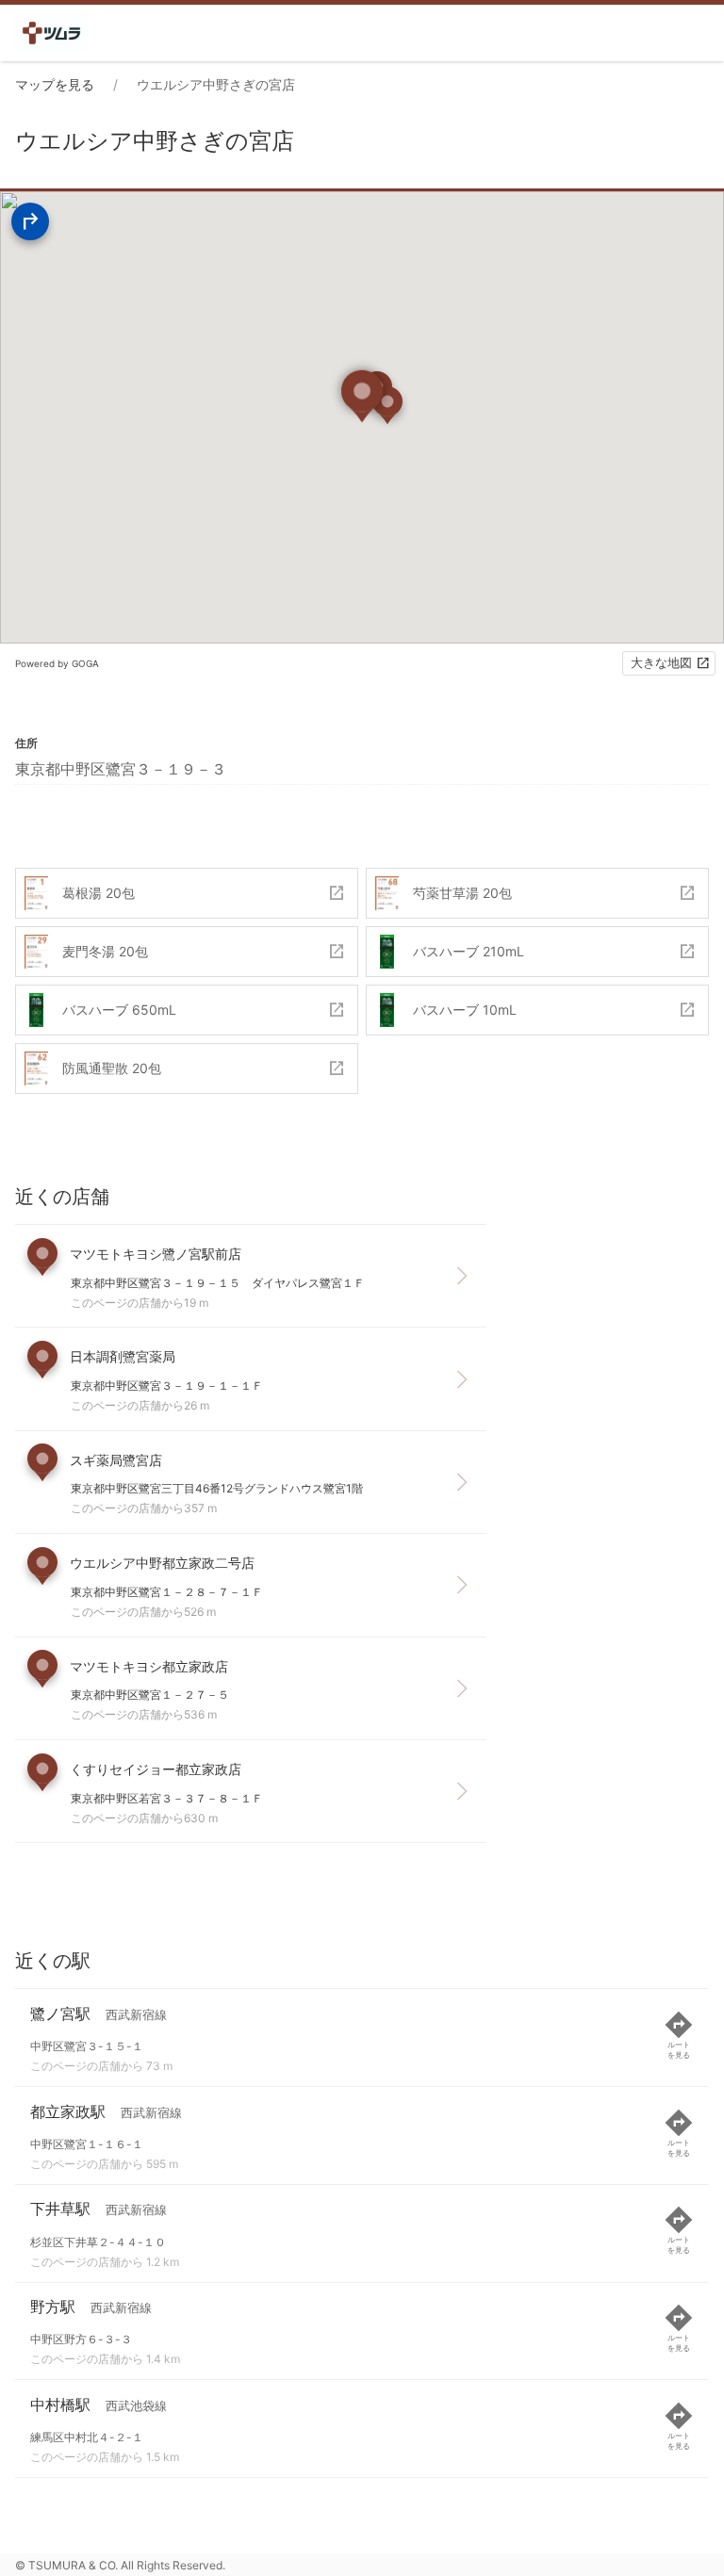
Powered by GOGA (57, 663)
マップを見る (55, 84)
